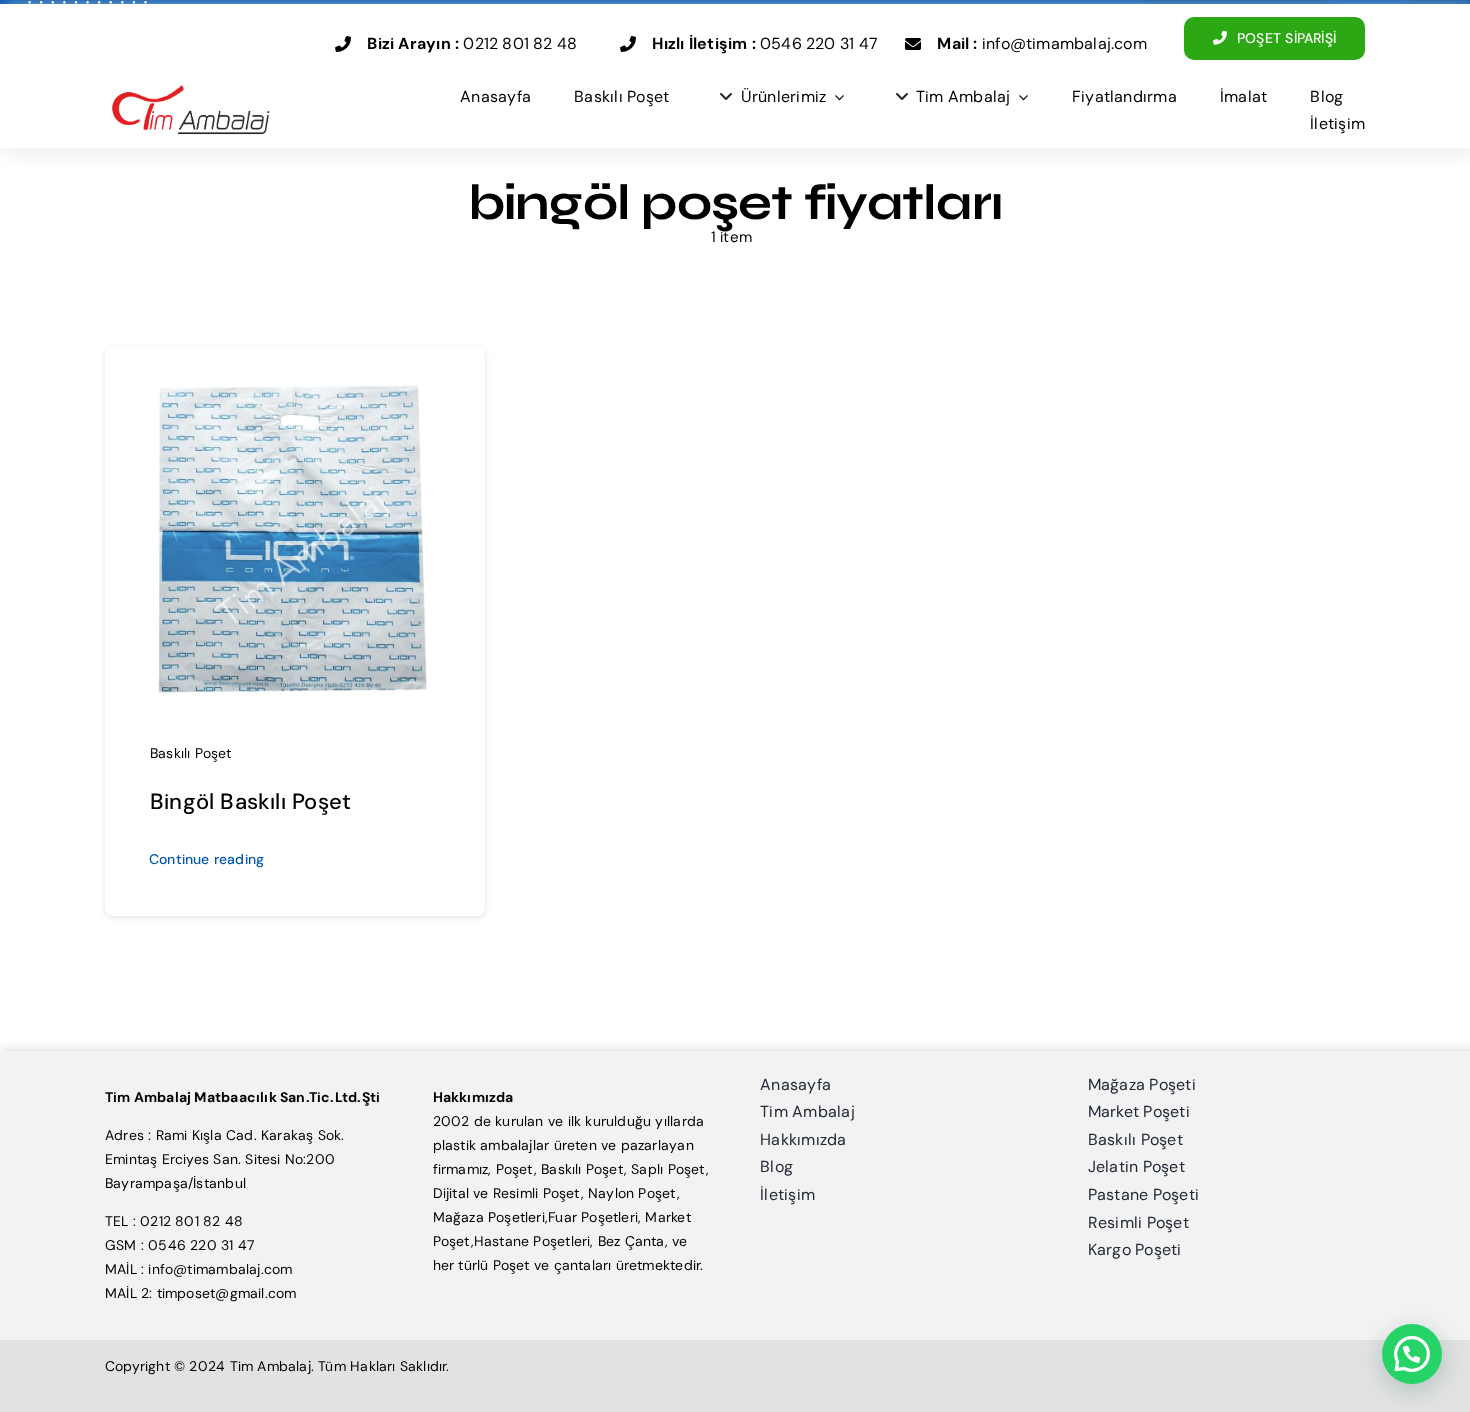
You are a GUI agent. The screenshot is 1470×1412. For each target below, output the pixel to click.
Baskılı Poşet (191, 753)
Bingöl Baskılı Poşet (250, 801)
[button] (1412, 1354)
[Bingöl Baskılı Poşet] (295, 383)
